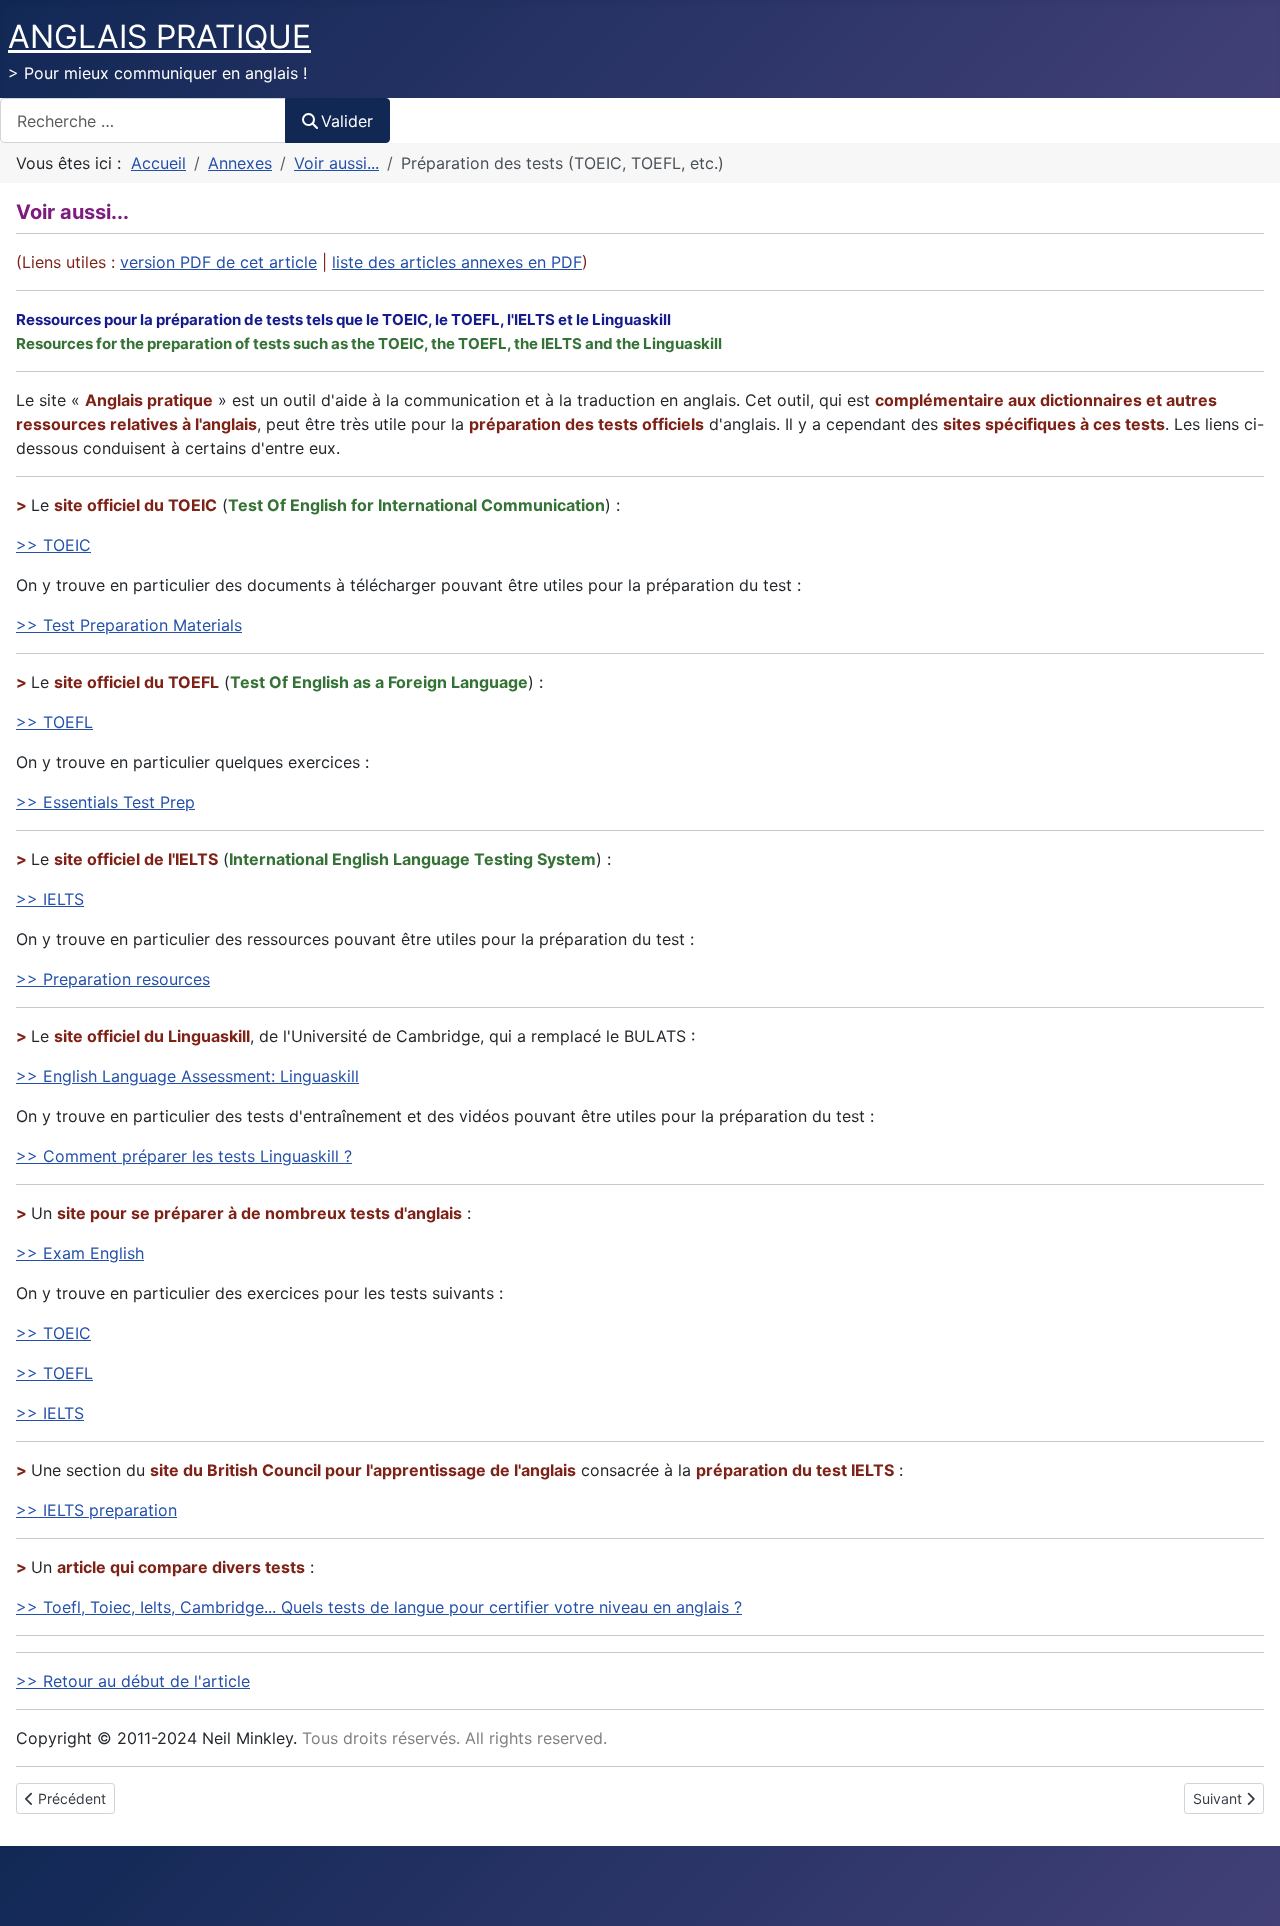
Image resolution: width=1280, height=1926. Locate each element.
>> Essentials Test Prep (105, 802)
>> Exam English (80, 1253)
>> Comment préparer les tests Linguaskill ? (184, 1156)
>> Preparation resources (113, 979)
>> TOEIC (53, 545)
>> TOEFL (54, 722)
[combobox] (143, 120)
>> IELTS (50, 899)
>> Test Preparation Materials (129, 625)
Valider (347, 121)
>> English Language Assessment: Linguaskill (187, 1076)
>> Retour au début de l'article (133, 1681)
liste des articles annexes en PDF (457, 262)
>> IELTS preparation (96, 1510)
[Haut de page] (1245, 1889)
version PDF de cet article (218, 262)
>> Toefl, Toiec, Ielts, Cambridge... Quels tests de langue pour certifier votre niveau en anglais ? (379, 1607)
